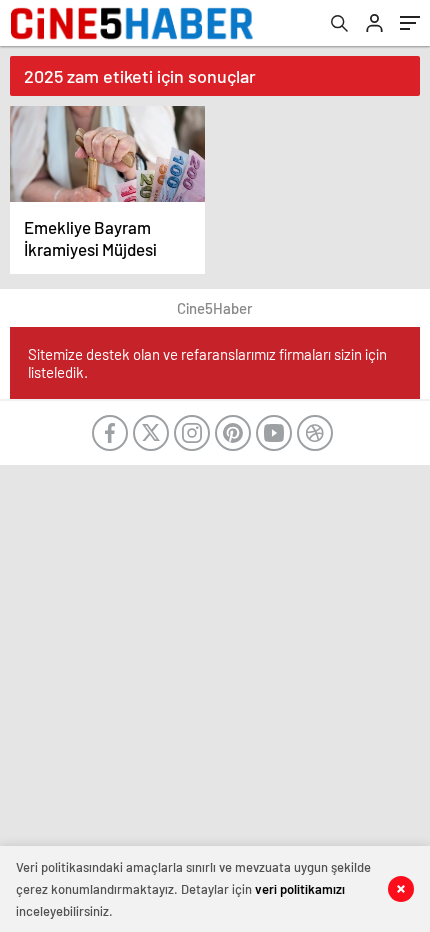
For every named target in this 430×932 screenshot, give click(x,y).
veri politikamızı (300, 889)
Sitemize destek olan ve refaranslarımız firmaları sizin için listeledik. (207, 363)
